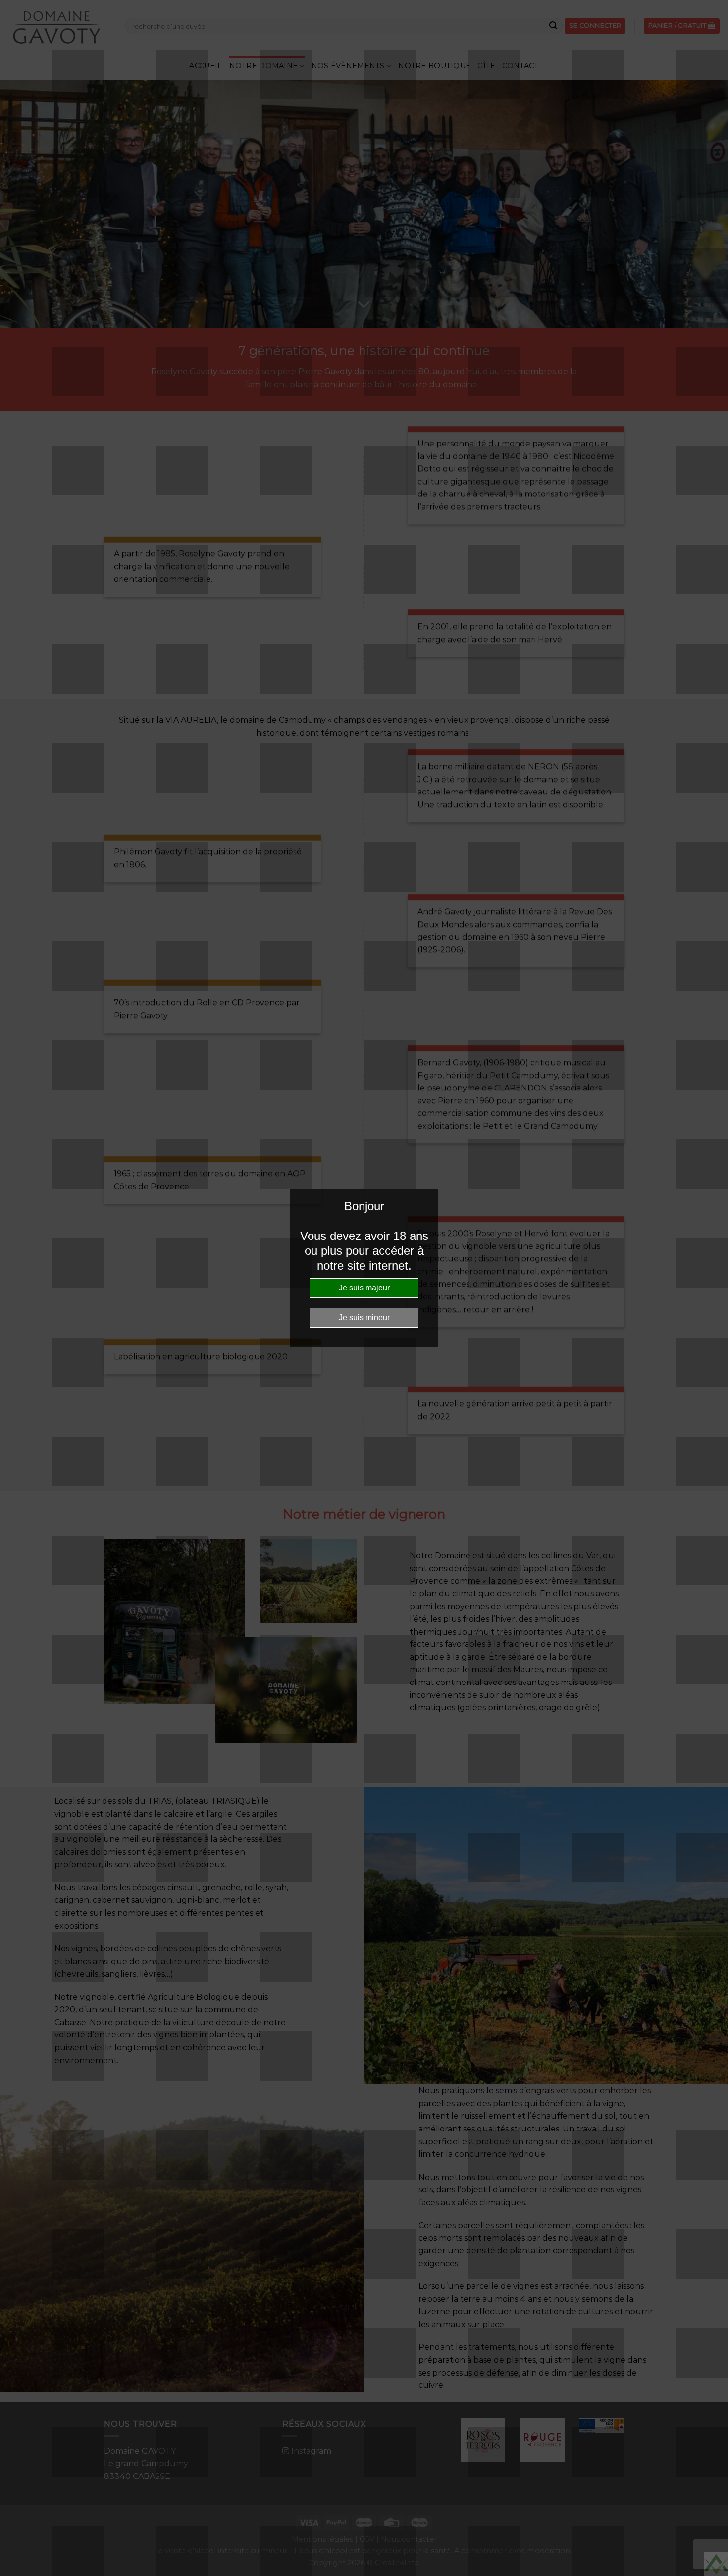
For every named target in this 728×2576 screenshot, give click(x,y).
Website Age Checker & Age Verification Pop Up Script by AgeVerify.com (716, 2564)
